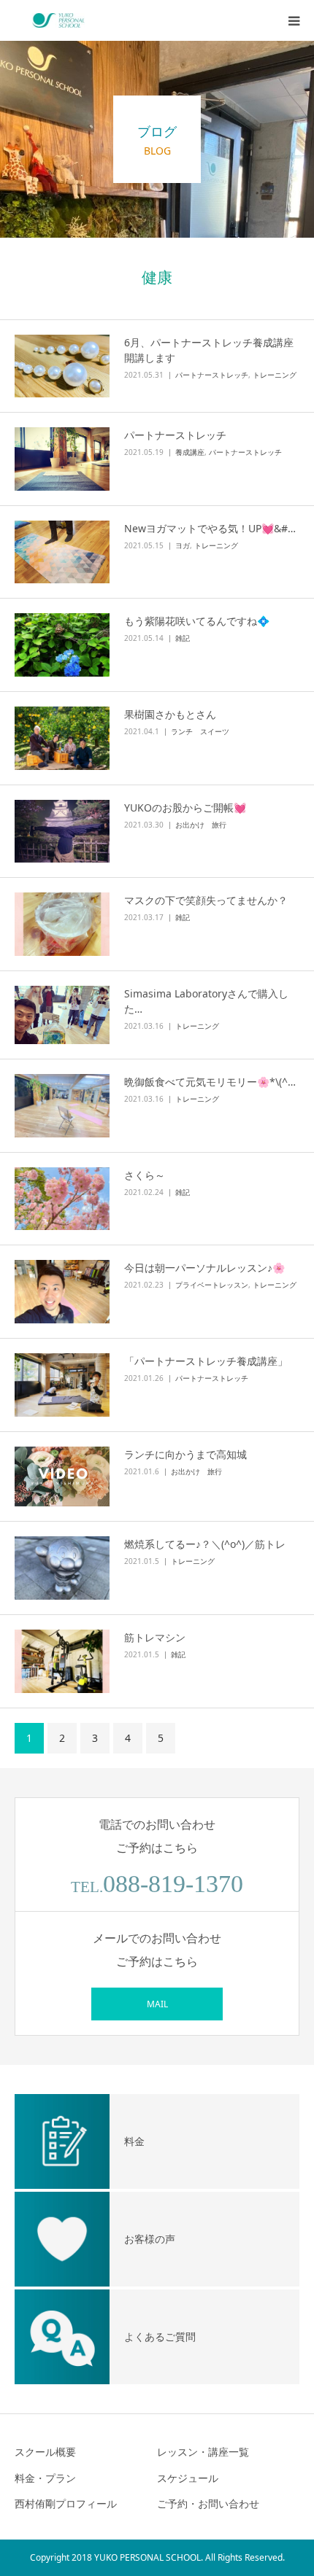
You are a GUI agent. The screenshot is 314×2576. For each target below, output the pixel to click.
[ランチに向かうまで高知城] (62, 1477)
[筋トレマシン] (62, 1661)
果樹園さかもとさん (170, 714)
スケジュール (188, 2478)
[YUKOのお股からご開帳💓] (62, 832)
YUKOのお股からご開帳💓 (185, 808)
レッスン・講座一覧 (203, 2452)
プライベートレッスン (212, 1285)
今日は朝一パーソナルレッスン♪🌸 (204, 1268)
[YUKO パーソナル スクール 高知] (58, 20)
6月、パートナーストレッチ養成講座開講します (209, 350)
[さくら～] (62, 1199)
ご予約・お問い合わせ (208, 2503)
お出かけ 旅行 (201, 825)
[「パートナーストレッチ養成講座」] (62, 1385)
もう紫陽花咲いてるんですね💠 (197, 621)
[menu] (294, 20)
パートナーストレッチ (212, 375)
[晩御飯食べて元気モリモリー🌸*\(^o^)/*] (62, 1106)
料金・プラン (45, 2478)
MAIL (157, 2004)
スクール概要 (45, 2452)
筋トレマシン (155, 1637)
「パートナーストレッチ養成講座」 (206, 1361)
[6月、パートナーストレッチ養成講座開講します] (62, 366)
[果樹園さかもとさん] (62, 738)
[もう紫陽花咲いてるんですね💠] (62, 645)
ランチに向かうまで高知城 (185, 1454)
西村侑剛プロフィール (66, 2503)
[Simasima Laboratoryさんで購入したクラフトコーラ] (62, 1015)
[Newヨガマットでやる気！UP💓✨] (62, 552)
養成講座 (190, 452)
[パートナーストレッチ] (62, 459)
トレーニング (275, 375)
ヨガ (183, 545)
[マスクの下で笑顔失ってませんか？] (62, 924)
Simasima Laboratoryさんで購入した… (206, 1001)
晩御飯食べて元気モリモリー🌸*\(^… (210, 1082)
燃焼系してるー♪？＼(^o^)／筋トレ (205, 1544)
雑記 (183, 638)
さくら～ (145, 1175)
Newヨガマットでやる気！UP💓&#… (210, 528)
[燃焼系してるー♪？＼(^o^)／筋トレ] (62, 1568)
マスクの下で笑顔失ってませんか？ (206, 900)
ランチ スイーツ (200, 731)
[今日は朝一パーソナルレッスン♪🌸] (62, 1292)
